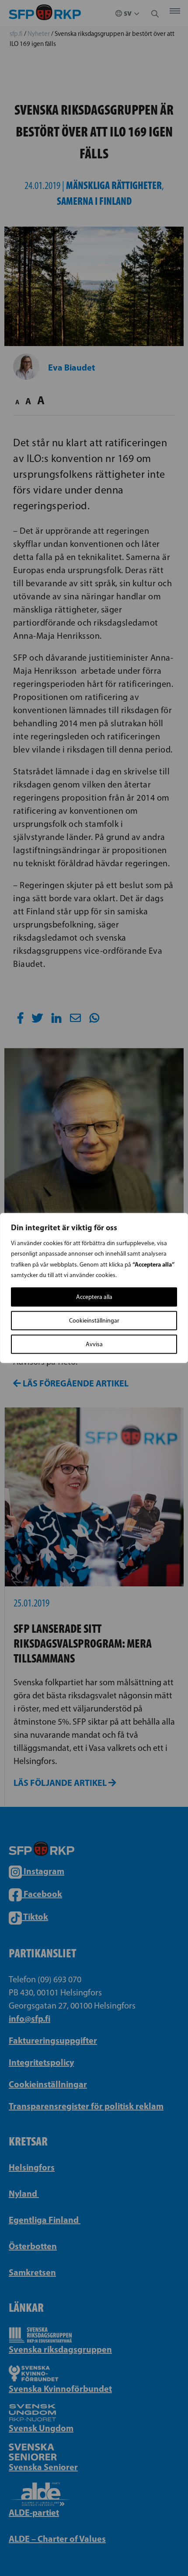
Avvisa (94, 1344)
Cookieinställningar (94, 1321)
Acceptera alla (94, 1297)
